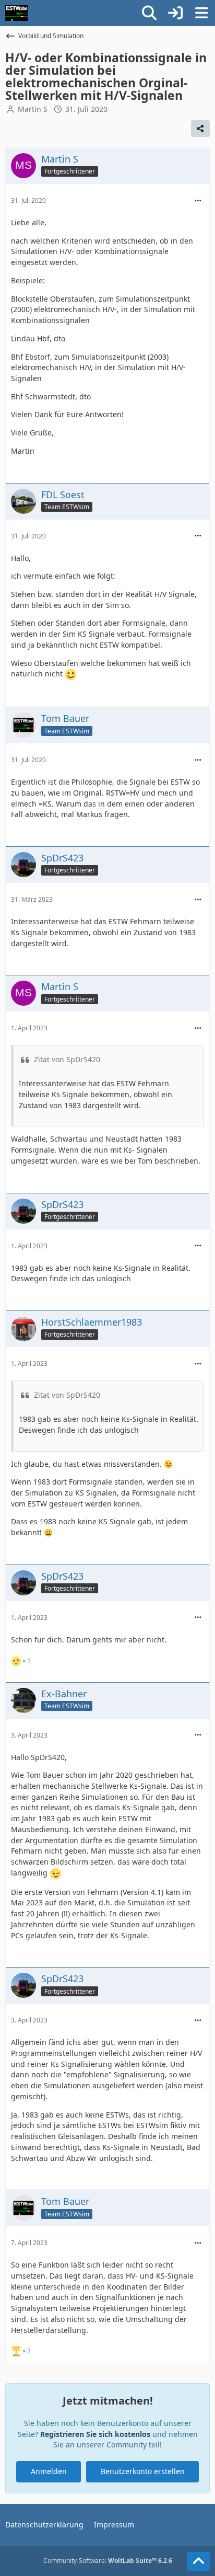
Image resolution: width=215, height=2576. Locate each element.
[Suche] (149, 13)
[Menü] (201, 13)
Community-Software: (108, 2561)
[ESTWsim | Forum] (16, 13)
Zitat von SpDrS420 (67, 1059)
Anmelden (49, 2471)
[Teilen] (200, 129)
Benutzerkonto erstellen (143, 2471)
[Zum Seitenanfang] (198, 2561)
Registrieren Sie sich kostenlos (95, 2434)
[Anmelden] (175, 13)
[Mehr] (198, 201)
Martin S (33, 109)
